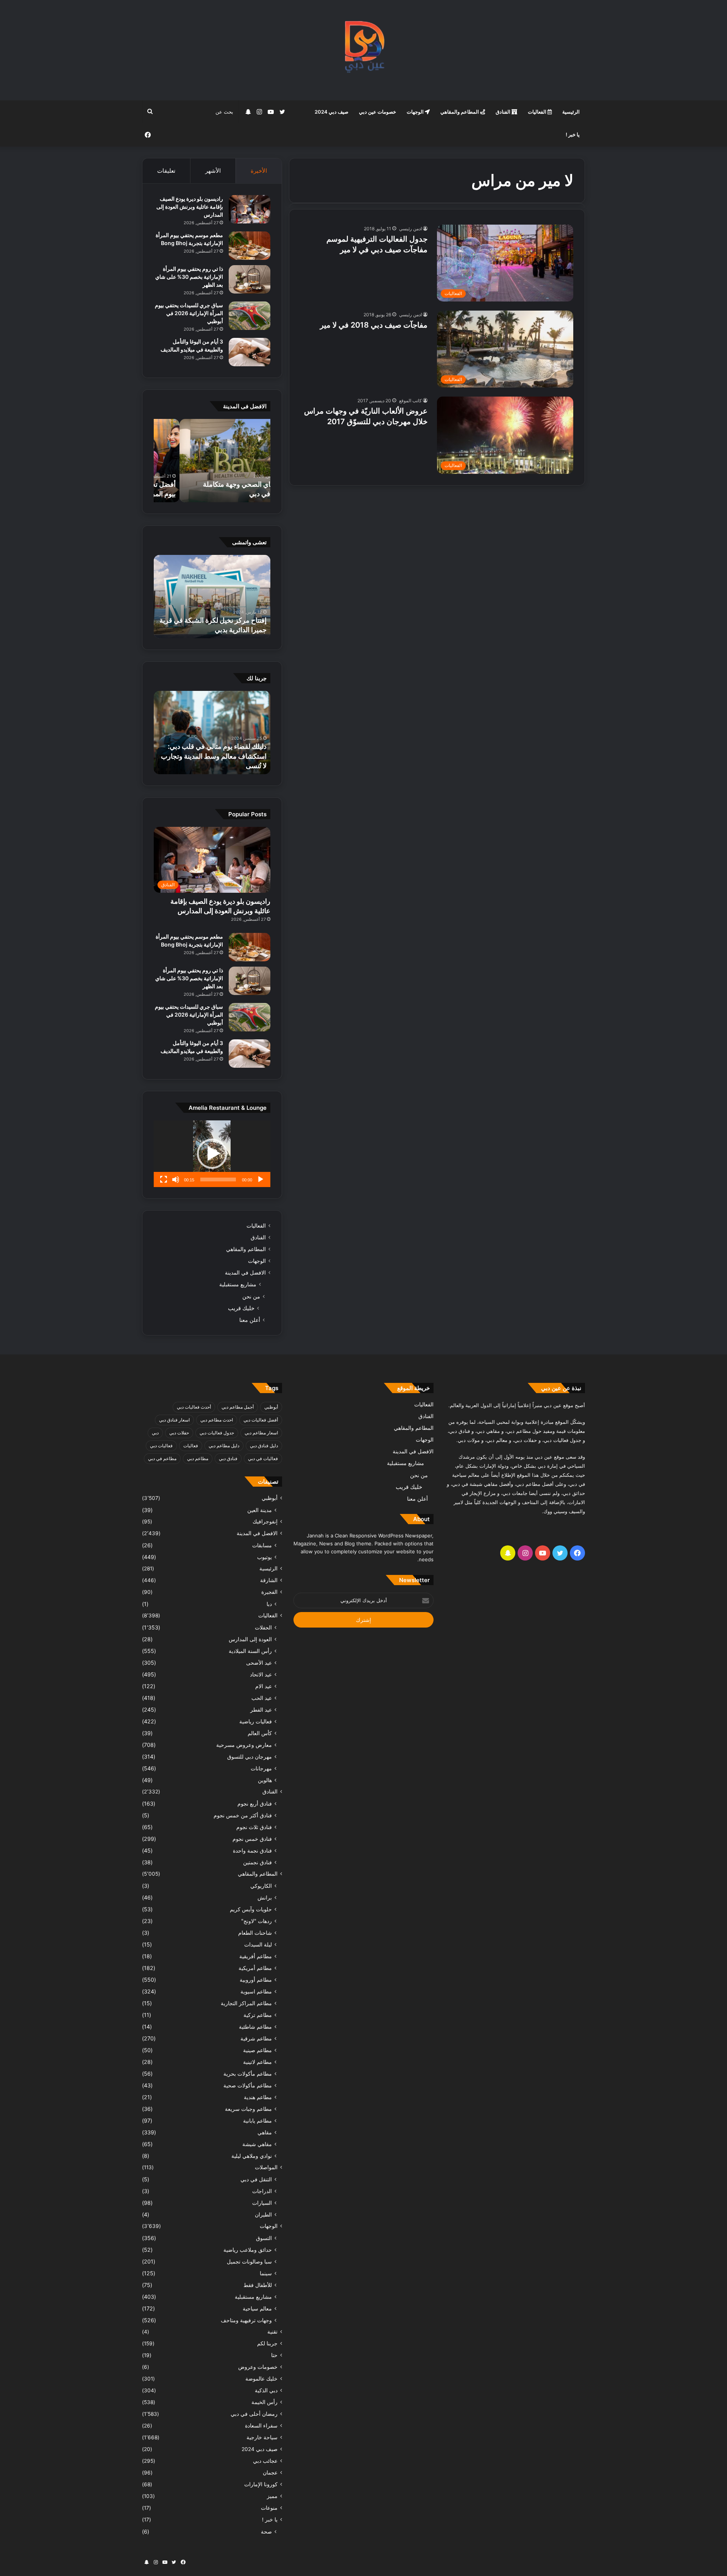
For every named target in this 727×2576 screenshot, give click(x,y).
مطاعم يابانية (257, 2121)
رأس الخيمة (264, 2402)
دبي (155, 1433)
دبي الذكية (266, 2390)
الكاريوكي (261, 1886)
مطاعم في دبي (162, 1458)
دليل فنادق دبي (264, 1446)
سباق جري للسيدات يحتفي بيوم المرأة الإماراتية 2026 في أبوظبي (189, 313)
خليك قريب (241, 1308)
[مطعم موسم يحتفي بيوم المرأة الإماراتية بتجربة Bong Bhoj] (250, 246)
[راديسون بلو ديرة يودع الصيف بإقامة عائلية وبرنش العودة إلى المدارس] (250, 209)
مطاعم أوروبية (256, 1980)
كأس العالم (260, 1733)
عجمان (270, 2473)
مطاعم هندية (258, 2097)
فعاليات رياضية (256, 1721)
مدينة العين (260, 1510)
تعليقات (166, 171)
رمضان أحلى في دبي (254, 2414)
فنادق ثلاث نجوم (254, 1827)
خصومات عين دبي (378, 112)
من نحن (251, 1296)
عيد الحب (262, 1698)
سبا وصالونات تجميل (249, 2261)
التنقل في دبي (256, 2179)
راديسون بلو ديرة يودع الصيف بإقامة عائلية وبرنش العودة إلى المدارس (190, 207)
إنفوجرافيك (265, 1522)
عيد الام (264, 1686)
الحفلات (263, 1627)
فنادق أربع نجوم (255, 1804)
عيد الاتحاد (261, 1674)
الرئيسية (571, 112)
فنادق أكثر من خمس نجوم (243, 1815)
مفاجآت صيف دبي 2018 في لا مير (374, 325)
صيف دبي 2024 (332, 112)
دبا (269, 1604)
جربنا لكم (267, 2343)
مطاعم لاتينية (257, 2062)
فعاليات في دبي (263, 1458)
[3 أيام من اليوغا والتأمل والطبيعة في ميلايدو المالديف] (250, 352)
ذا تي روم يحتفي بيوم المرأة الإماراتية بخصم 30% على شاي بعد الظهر (189, 277)
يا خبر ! (573, 134)
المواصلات (266, 2167)
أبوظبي (271, 1407)
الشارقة (269, 1580)
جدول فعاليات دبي (217, 1433)
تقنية (272, 2332)
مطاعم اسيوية (256, 1991)
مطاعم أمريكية (255, 1968)
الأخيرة (259, 171)
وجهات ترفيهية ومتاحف (246, 2320)
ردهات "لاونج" (257, 1921)
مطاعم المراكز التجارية (246, 2003)
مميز (272, 2496)
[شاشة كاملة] (164, 1179)
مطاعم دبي (198, 1458)
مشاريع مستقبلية (238, 1284)
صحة (266, 2531)
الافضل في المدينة (245, 1273)
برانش (265, 1897)
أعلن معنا (250, 1320)
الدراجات (262, 2191)
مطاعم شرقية (256, 2038)
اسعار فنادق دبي (174, 1420)
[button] (212, 1154)
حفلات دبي (179, 1433)
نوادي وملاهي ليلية (252, 2156)
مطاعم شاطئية (255, 2027)
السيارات (262, 2203)
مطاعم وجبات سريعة (248, 2109)
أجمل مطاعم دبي (238, 1407)
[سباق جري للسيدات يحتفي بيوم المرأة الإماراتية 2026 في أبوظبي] (250, 316)
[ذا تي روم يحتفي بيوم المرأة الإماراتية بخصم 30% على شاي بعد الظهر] (250, 279)
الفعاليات (538, 112)
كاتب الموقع (410, 401)
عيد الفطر (261, 1710)
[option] (212, 461)
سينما (266, 2273)
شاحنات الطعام (255, 1933)
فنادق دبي (228, 1458)
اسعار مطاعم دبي (261, 1433)
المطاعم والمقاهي (460, 112)
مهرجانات (261, 1768)
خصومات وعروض (258, 2367)
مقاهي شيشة (257, 2144)
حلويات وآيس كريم (251, 1909)
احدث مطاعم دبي (217, 1420)
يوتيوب (264, 1557)
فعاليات (191, 1446)
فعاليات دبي (161, 1446)
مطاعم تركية (258, 2015)
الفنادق (504, 112)
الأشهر (213, 171)
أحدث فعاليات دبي (194, 1407)
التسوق (264, 2238)
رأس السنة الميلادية (250, 1651)
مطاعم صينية (257, 2050)
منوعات (269, 2508)
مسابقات (262, 1545)
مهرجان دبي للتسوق (250, 1757)
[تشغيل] (261, 1179)
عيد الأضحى (259, 1663)
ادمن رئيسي (410, 229)
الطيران (263, 2214)
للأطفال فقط (258, 2285)
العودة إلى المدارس (250, 1639)
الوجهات (416, 112)
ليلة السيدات (258, 1944)
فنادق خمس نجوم (252, 1839)
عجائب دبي (265, 2461)
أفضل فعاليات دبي (261, 1420)
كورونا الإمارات (261, 2484)
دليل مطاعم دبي (224, 1446)
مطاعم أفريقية (256, 1956)
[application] (212, 1154)
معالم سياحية (257, 2308)
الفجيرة (269, 1592)
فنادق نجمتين (257, 1862)
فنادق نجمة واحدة (252, 1850)
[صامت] (176, 1179)
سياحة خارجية (262, 2437)
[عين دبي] (364, 50)
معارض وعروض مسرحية (244, 1745)
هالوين (265, 1780)
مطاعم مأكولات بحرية (248, 2074)
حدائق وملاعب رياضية (248, 2250)
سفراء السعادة (261, 2426)
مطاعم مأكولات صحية (248, 2085)
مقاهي (265, 2132)
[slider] (218, 1179)
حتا (274, 2355)
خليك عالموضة (261, 2379)
